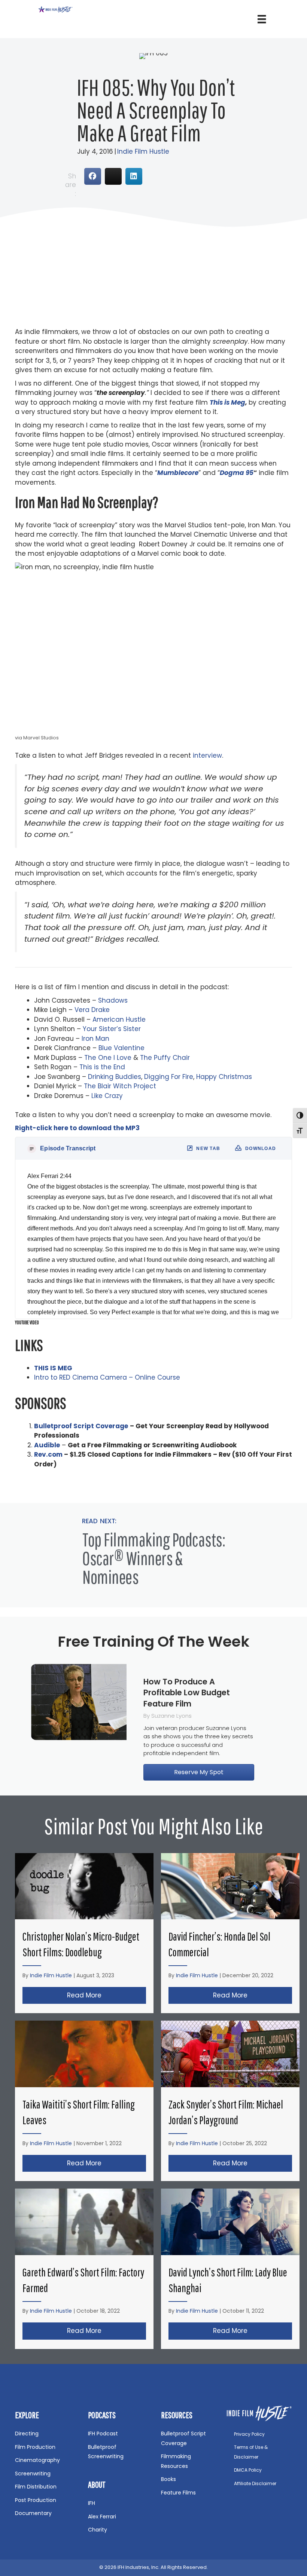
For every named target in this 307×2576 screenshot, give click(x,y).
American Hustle (118, 1019)
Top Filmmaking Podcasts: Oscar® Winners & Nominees (154, 1558)
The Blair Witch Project (120, 1086)
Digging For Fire (169, 1077)
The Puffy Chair (165, 1058)
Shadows (113, 1000)
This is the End (102, 1067)
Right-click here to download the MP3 (77, 1128)
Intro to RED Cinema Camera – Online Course (107, 1377)
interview (207, 755)
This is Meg (227, 402)
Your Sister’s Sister (111, 1029)
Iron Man (95, 1039)
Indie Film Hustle (143, 151)
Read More (107, 1995)
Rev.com (48, 1454)
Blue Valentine (121, 1048)
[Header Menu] (262, 19)
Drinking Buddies (115, 1077)
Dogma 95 (237, 473)
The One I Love (108, 1058)
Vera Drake (92, 1010)
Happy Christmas (224, 1077)
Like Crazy (107, 1096)
